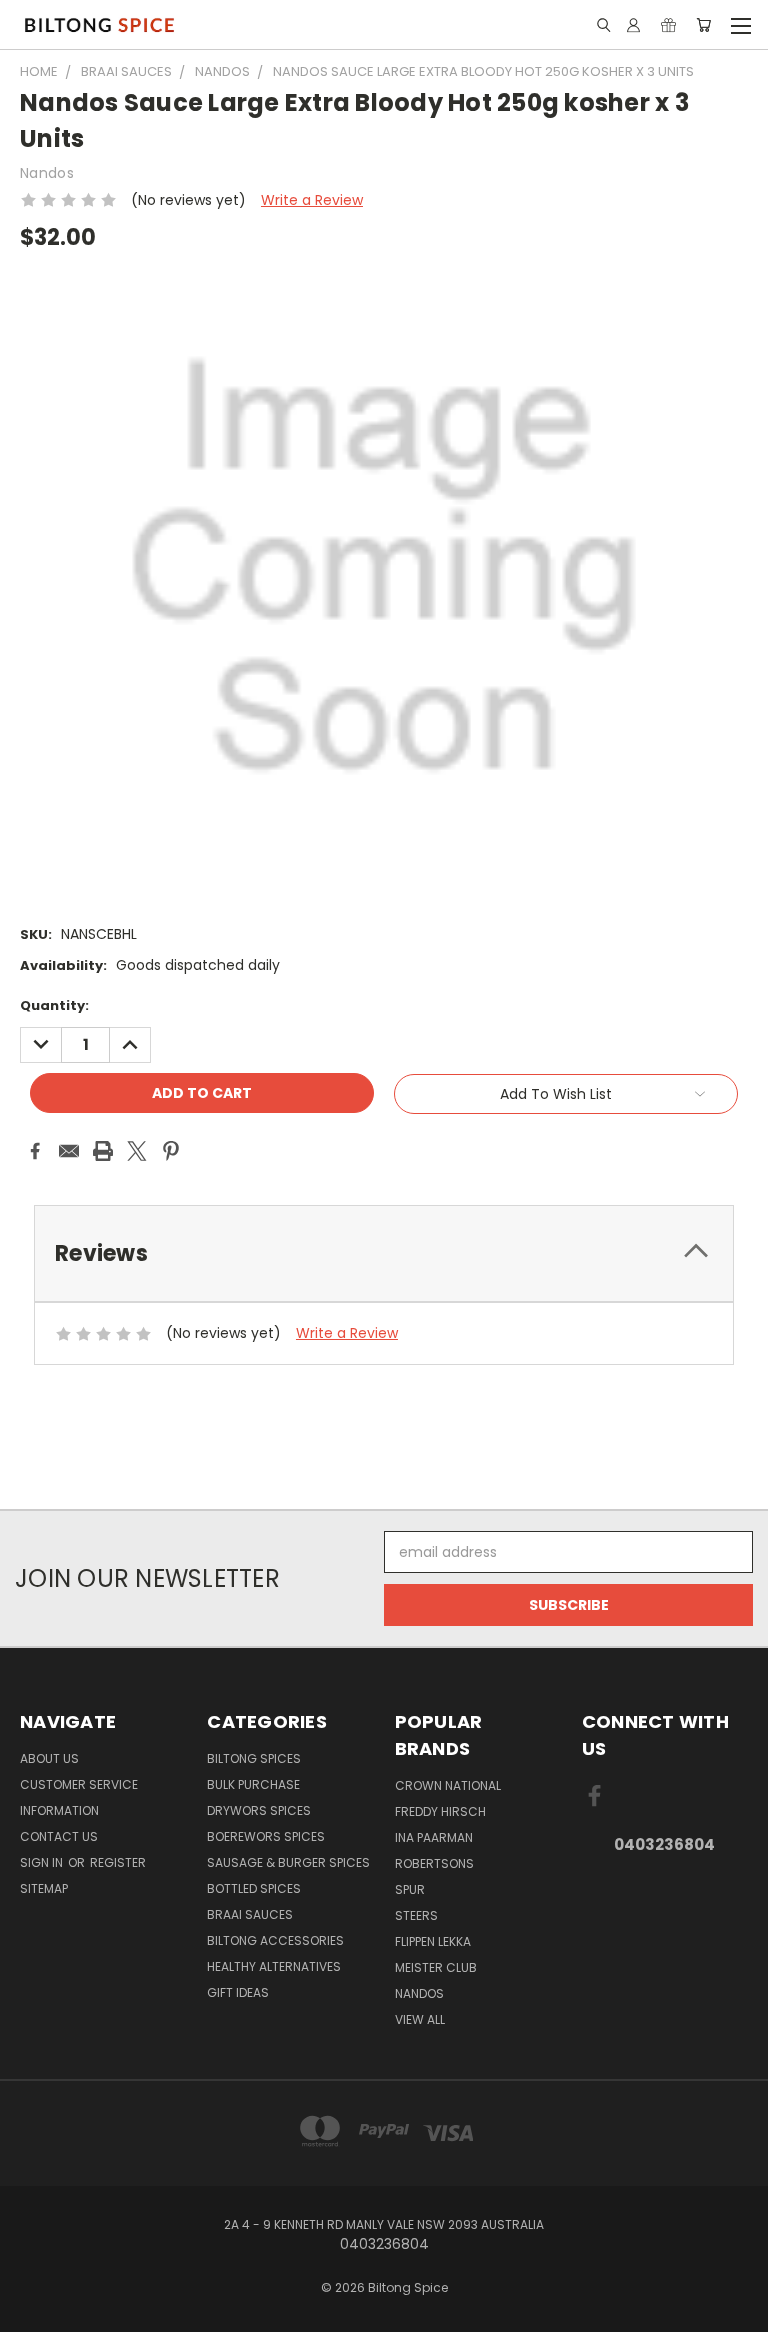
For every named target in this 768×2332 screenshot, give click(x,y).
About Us (49, 1758)
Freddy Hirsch (440, 1811)
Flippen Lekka (433, 1941)
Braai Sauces (250, 1914)
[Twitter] (137, 1151)
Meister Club (436, 1967)
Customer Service (79, 1784)
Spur (410, 1889)
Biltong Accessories (275, 1940)
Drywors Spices (259, 1810)
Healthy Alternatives (274, 1966)
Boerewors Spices (266, 1836)
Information (59, 1810)
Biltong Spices (254, 1758)
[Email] (69, 1151)
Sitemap (44, 1888)
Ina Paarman (434, 1837)
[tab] (384, 1253)
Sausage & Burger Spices (288, 1862)
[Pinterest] (171, 1151)
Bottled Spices (254, 1888)
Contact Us (59, 1836)
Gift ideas (238, 1992)
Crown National (448, 1785)
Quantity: (54, 1005)
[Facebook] (35, 1151)
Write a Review (312, 200)
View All (420, 2019)
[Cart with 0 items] (703, 25)
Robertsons (434, 1863)
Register (118, 1862)
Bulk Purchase (253, 1784)
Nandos (419, 1993)
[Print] (103, 1151)
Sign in (43, 1862)
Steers (416, 1915)
